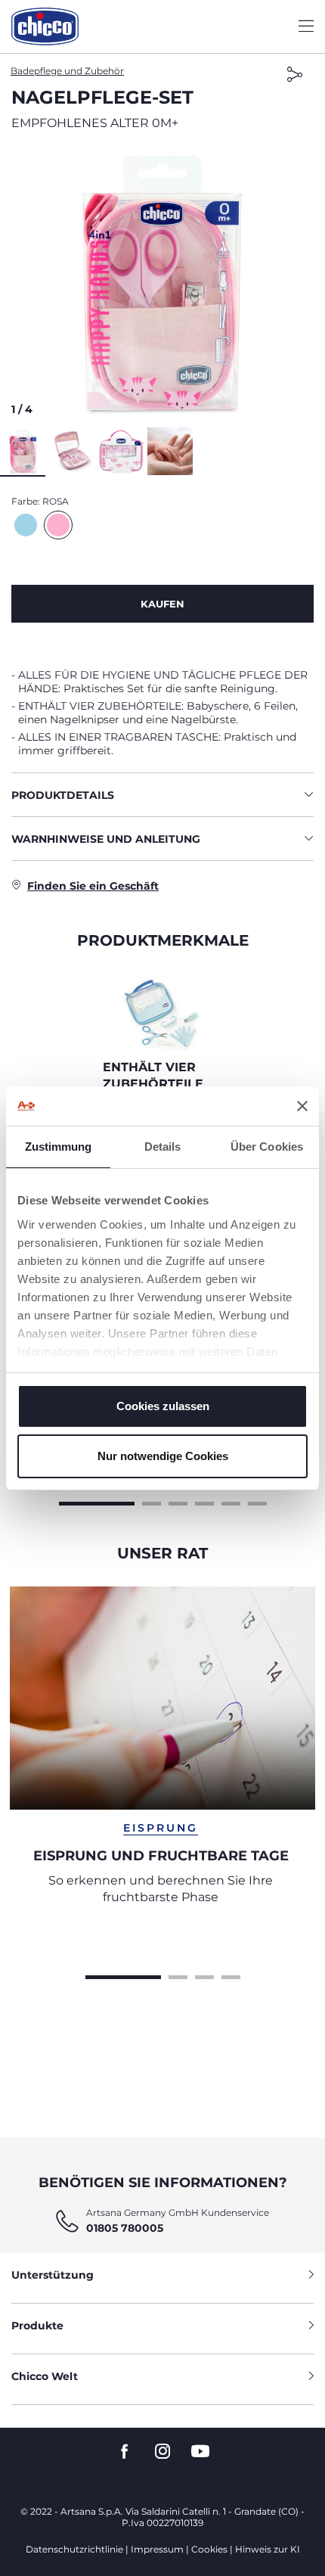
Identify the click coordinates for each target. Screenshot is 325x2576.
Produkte (37, 2326)
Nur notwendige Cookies (163, 1456)
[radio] (26, 525)
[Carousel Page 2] (152, 1502)
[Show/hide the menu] (306, 27)
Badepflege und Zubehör (67, 71)
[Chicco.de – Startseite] (45, 26)
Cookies (209, 2549)
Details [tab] (163, 1147)
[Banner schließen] (302, 1106)
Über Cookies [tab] (267, 1147)
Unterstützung (53, 2275)
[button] (162, 284)
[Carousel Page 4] (204, 1502)
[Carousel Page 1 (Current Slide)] (97, 1502)
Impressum (157, 2549)
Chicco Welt (45, 2376)
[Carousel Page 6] (257, 1502)
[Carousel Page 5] (231, 1502)
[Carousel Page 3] (178, 1502)
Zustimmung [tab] (59, 1147)
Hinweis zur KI (268, 2549)
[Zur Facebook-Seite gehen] (125, 2452)
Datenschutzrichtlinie (74, 2549)
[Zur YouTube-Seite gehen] (200, 2452)
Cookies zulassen (163, 1406)
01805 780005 (125, 2228)
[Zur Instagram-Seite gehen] (162, 2452)
